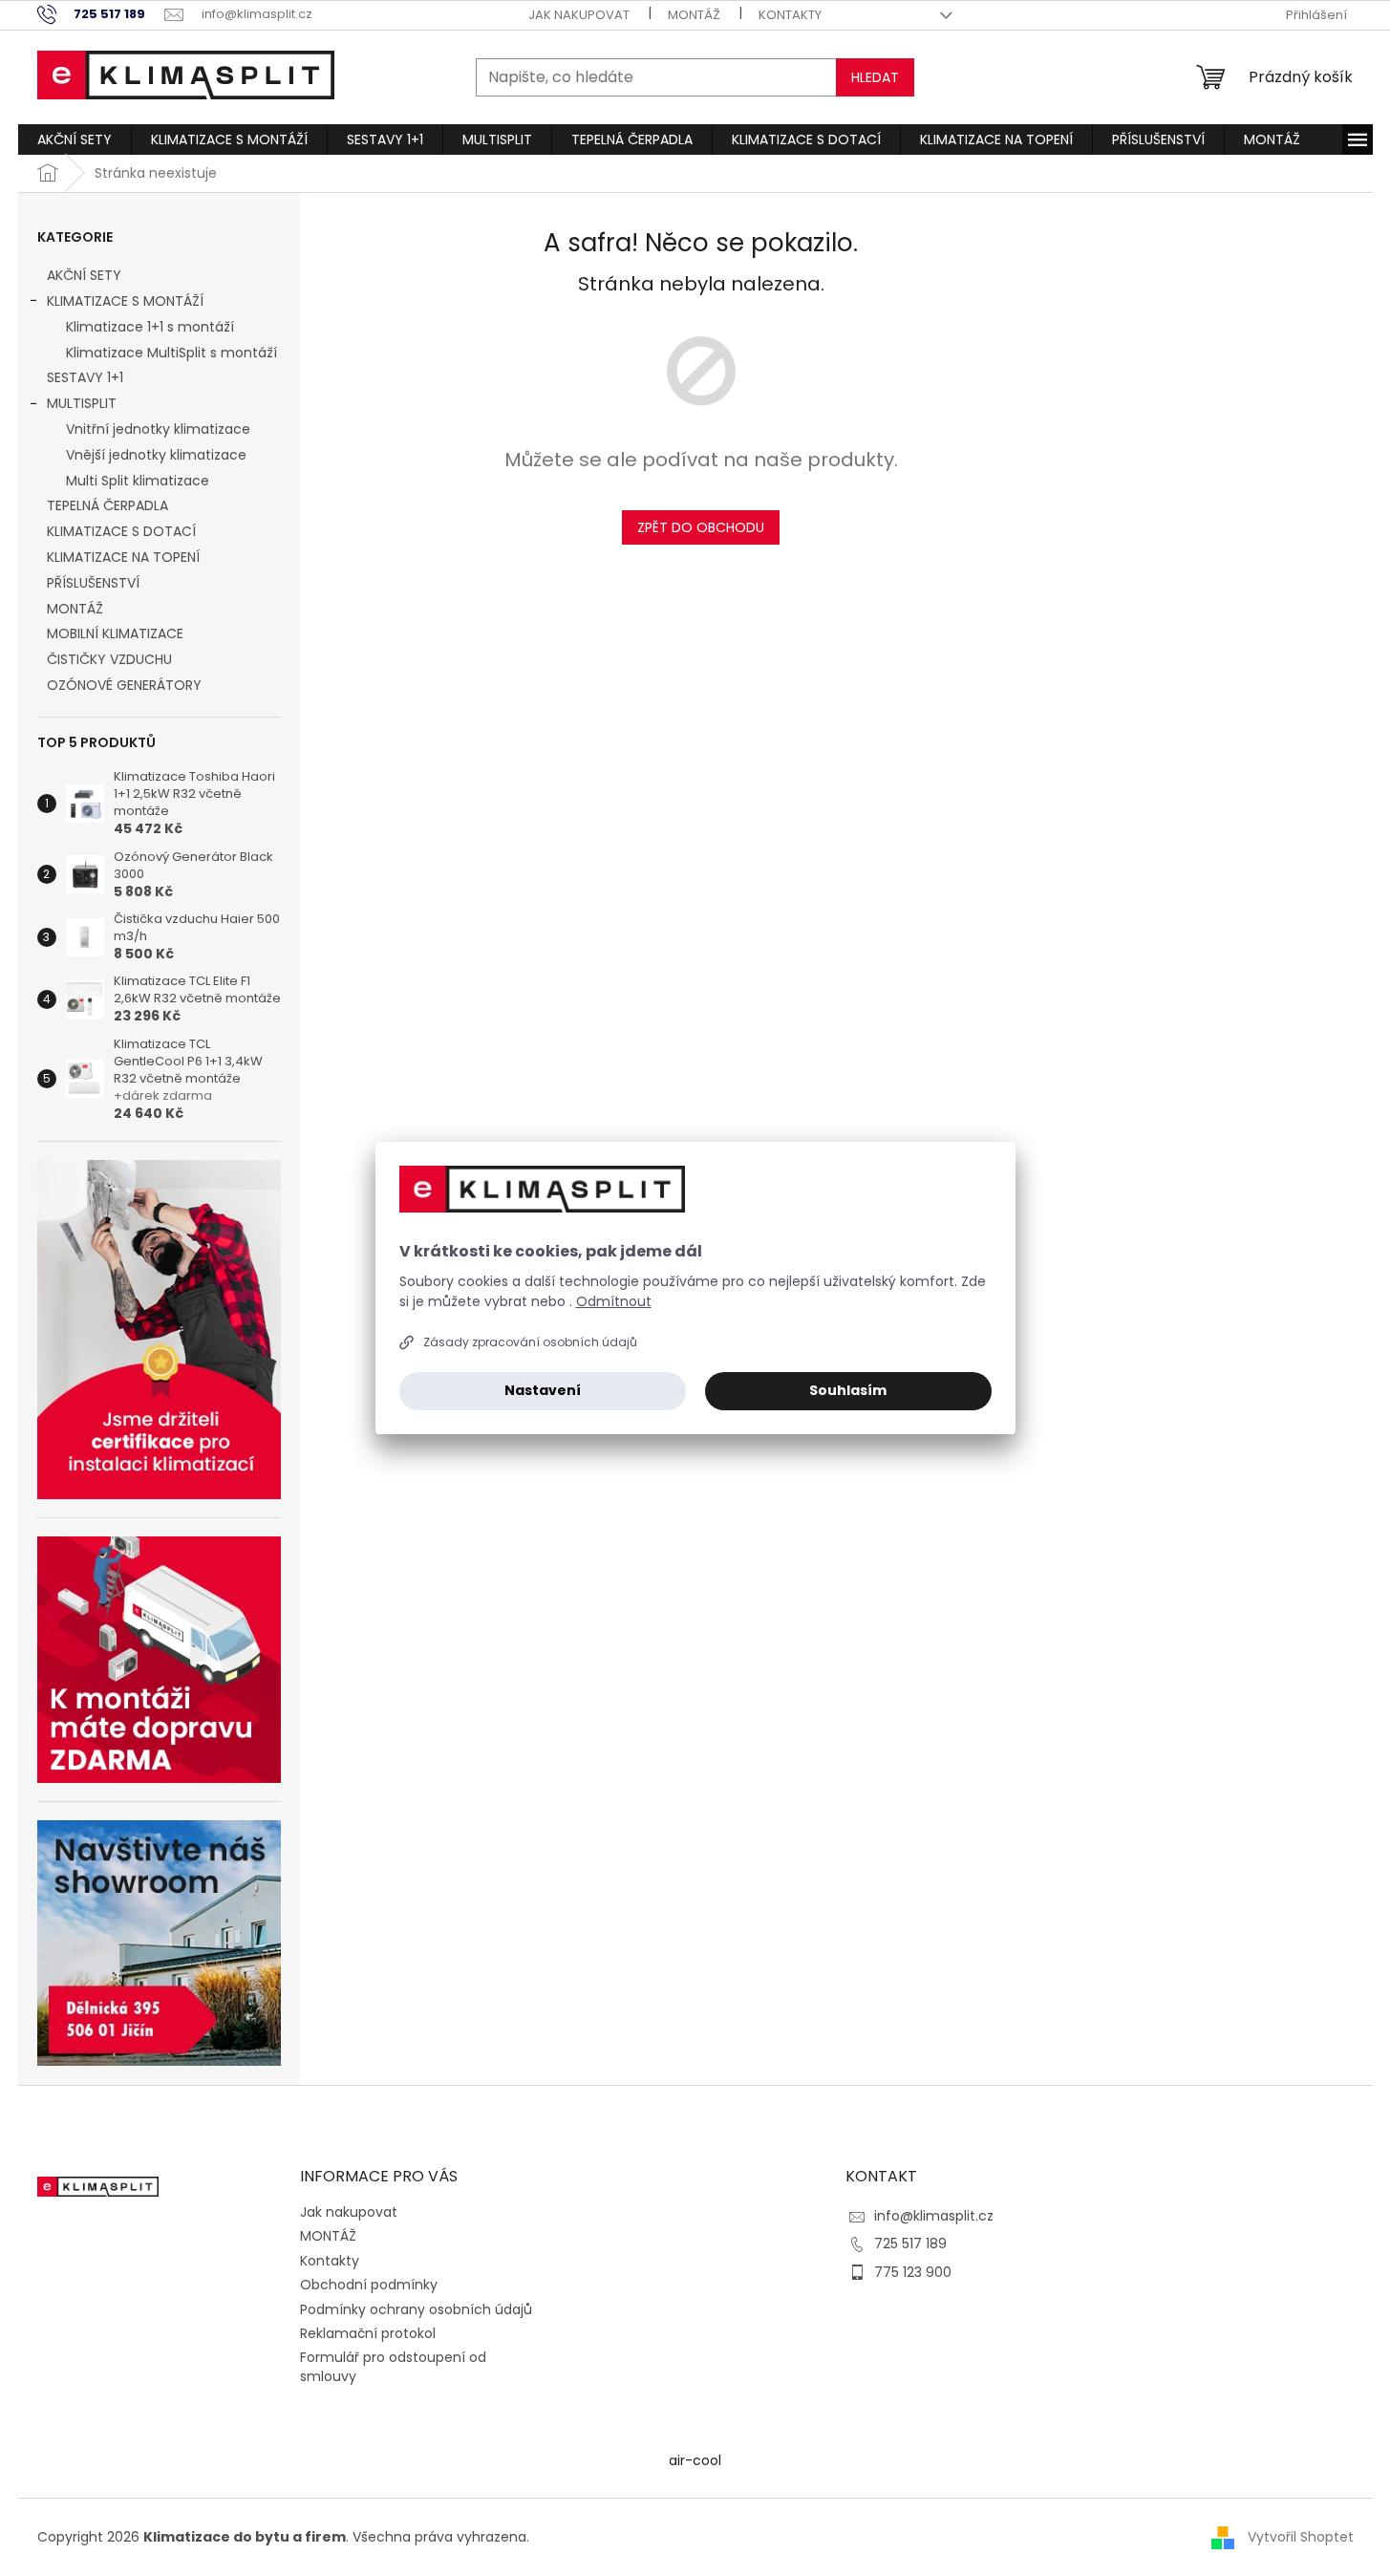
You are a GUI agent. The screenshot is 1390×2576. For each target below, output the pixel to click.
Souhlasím (848, 1390)
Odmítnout (614, 1301)
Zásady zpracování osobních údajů (530, 1342)
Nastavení (543, 1390)
